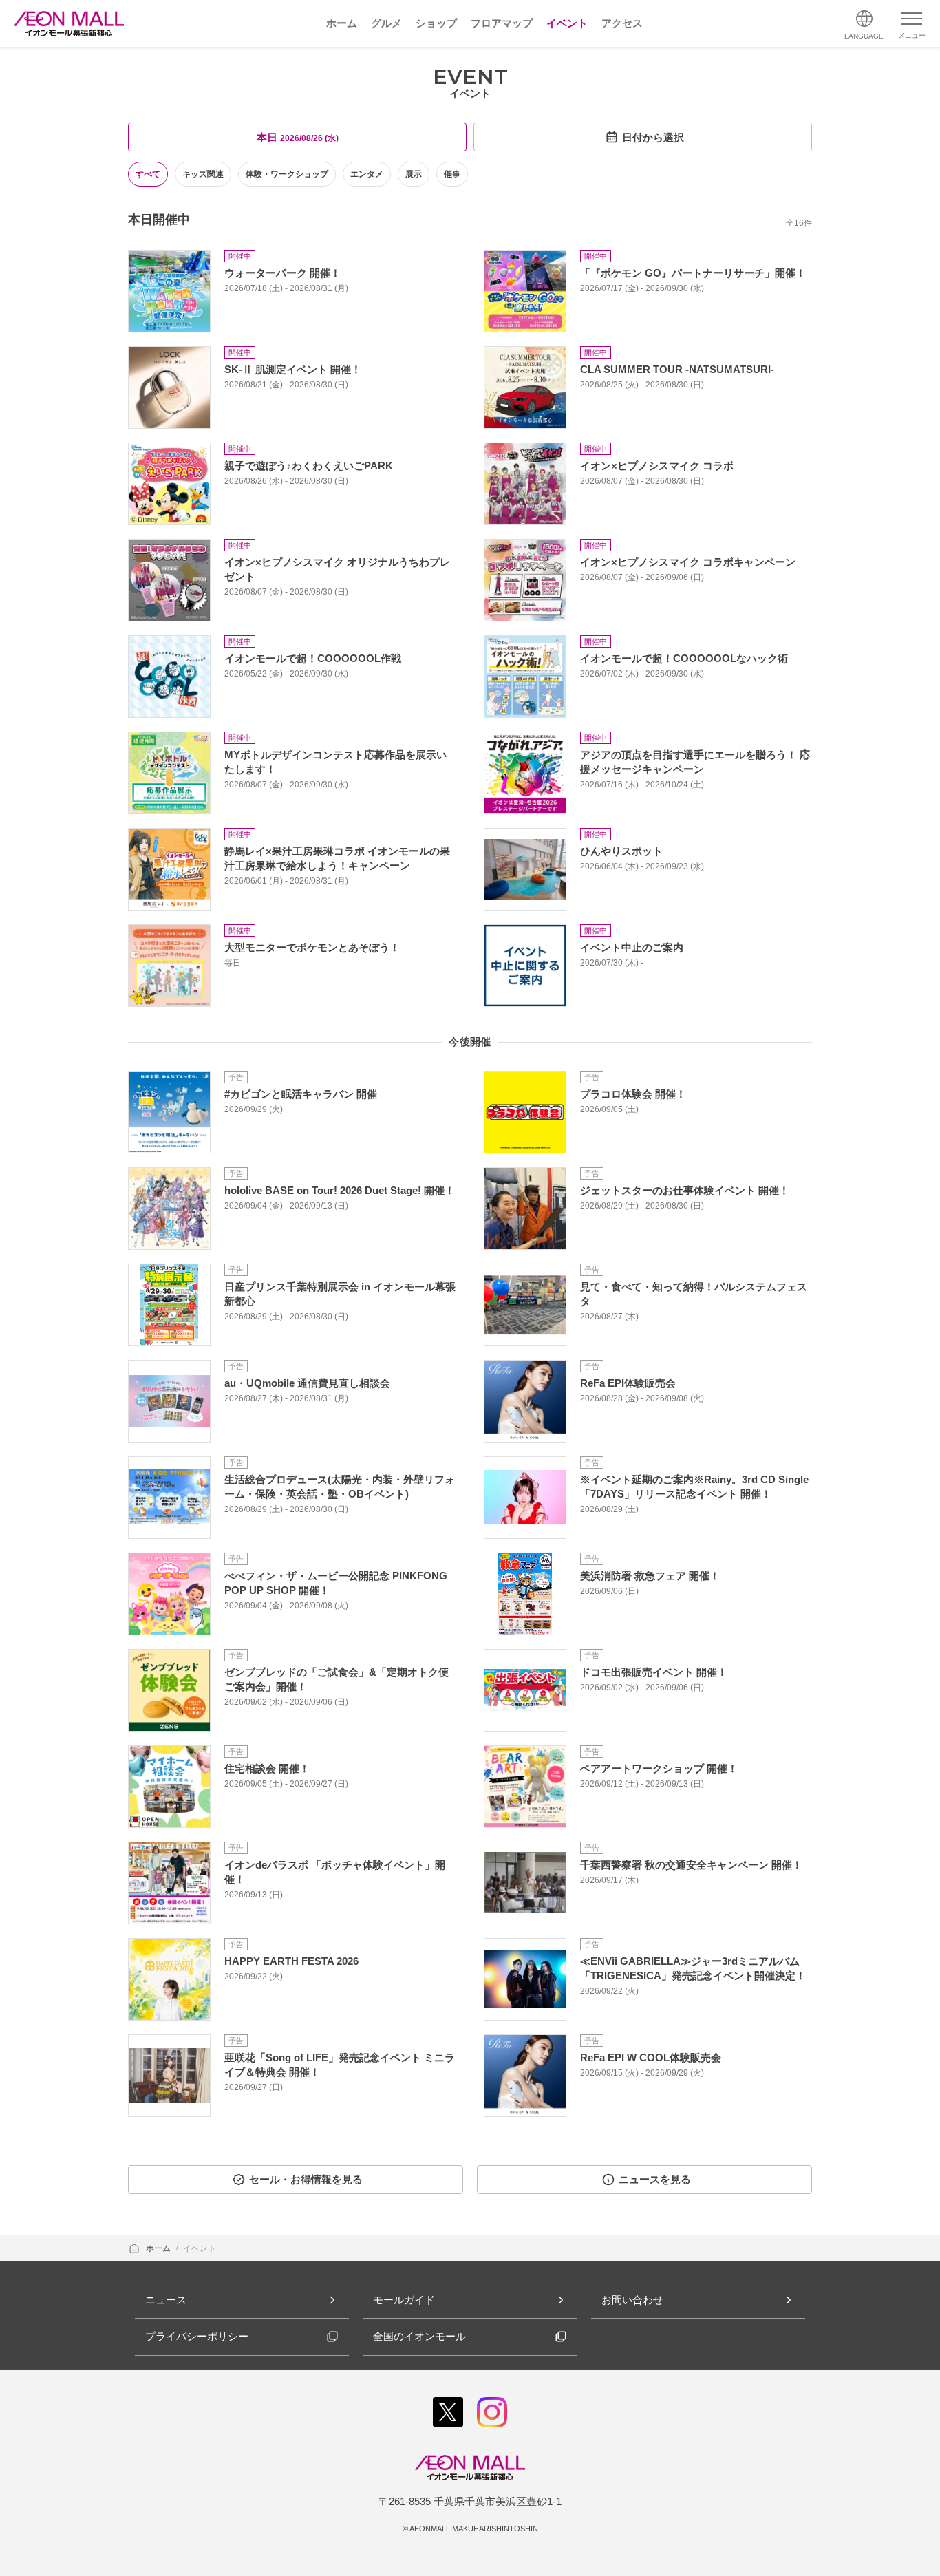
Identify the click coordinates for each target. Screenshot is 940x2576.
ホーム (159, 2248)
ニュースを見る (655, 2179)
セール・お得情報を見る (306, 2179)
